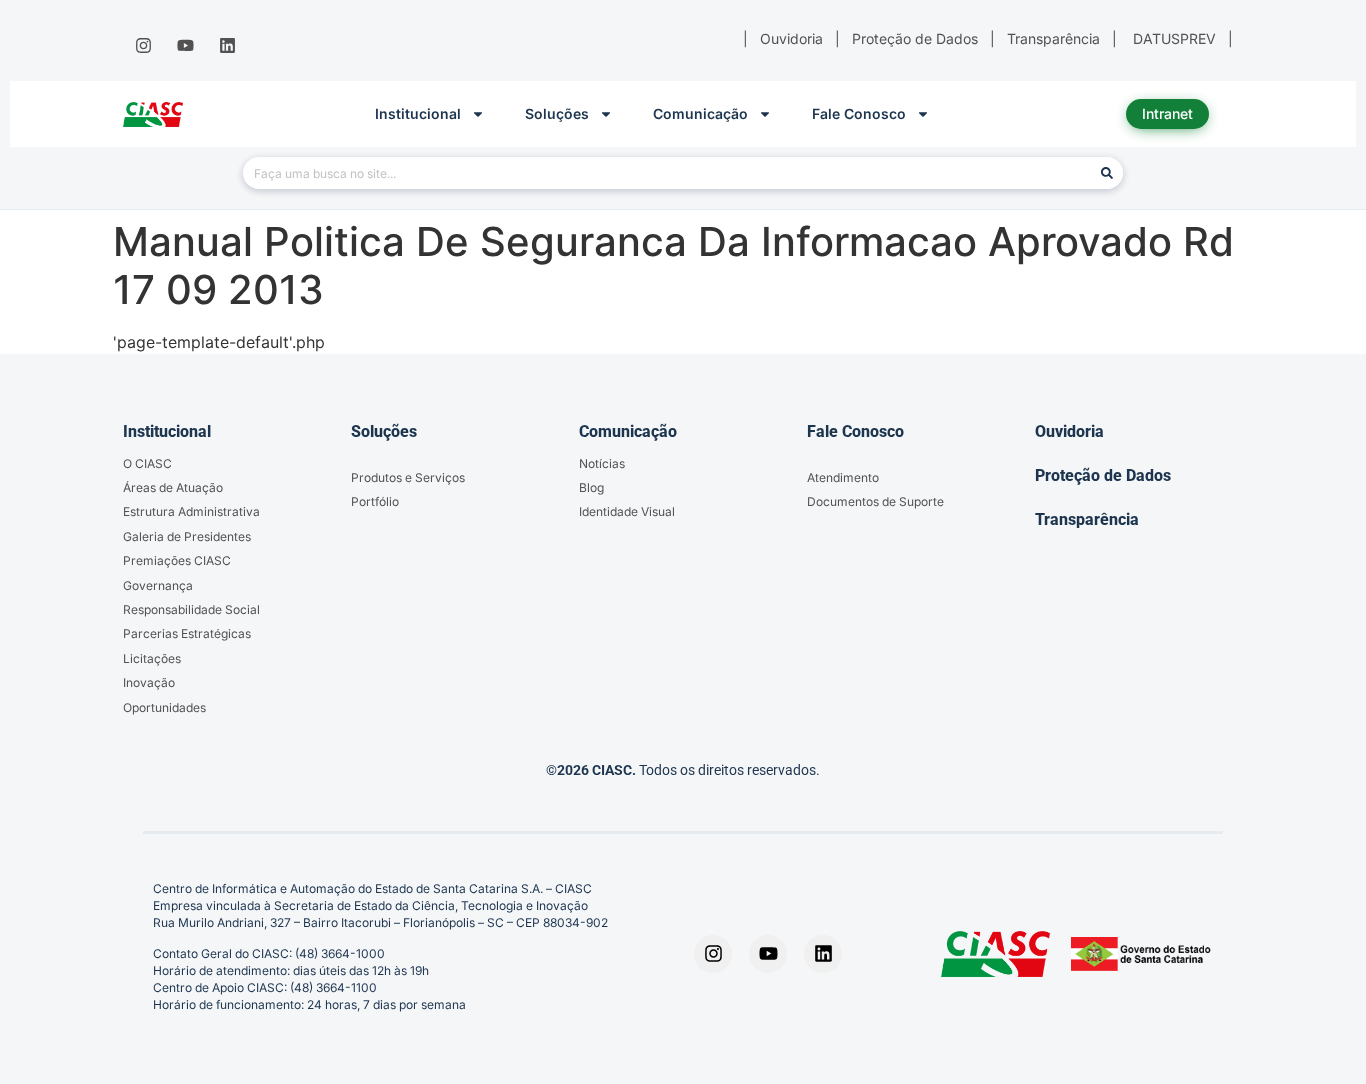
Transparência (1087, 519)
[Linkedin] (228, 46)
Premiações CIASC (177, 560)
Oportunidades (164, 707)
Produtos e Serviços (408, 477)
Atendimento (843, 477)
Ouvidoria (1069, 431)
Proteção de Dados (1103, 475)
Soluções (557, 113)
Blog (591, 487)
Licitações (152, 658)
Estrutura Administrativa (191, 511)
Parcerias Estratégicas (187, 633)
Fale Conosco (859, 113)
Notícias (602, 463)
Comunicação (700, 113)
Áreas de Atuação (173, 487)
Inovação (149, 682)
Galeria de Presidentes (187, 536)
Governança (158, 585)
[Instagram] (143, 46)
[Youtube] (185, 46)
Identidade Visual (627, 511)
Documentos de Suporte (875, 501)
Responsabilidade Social (191, 609)
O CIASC (147, 463)
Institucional (418, 113)
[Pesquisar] (1107, 173)
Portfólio (375, 501)
